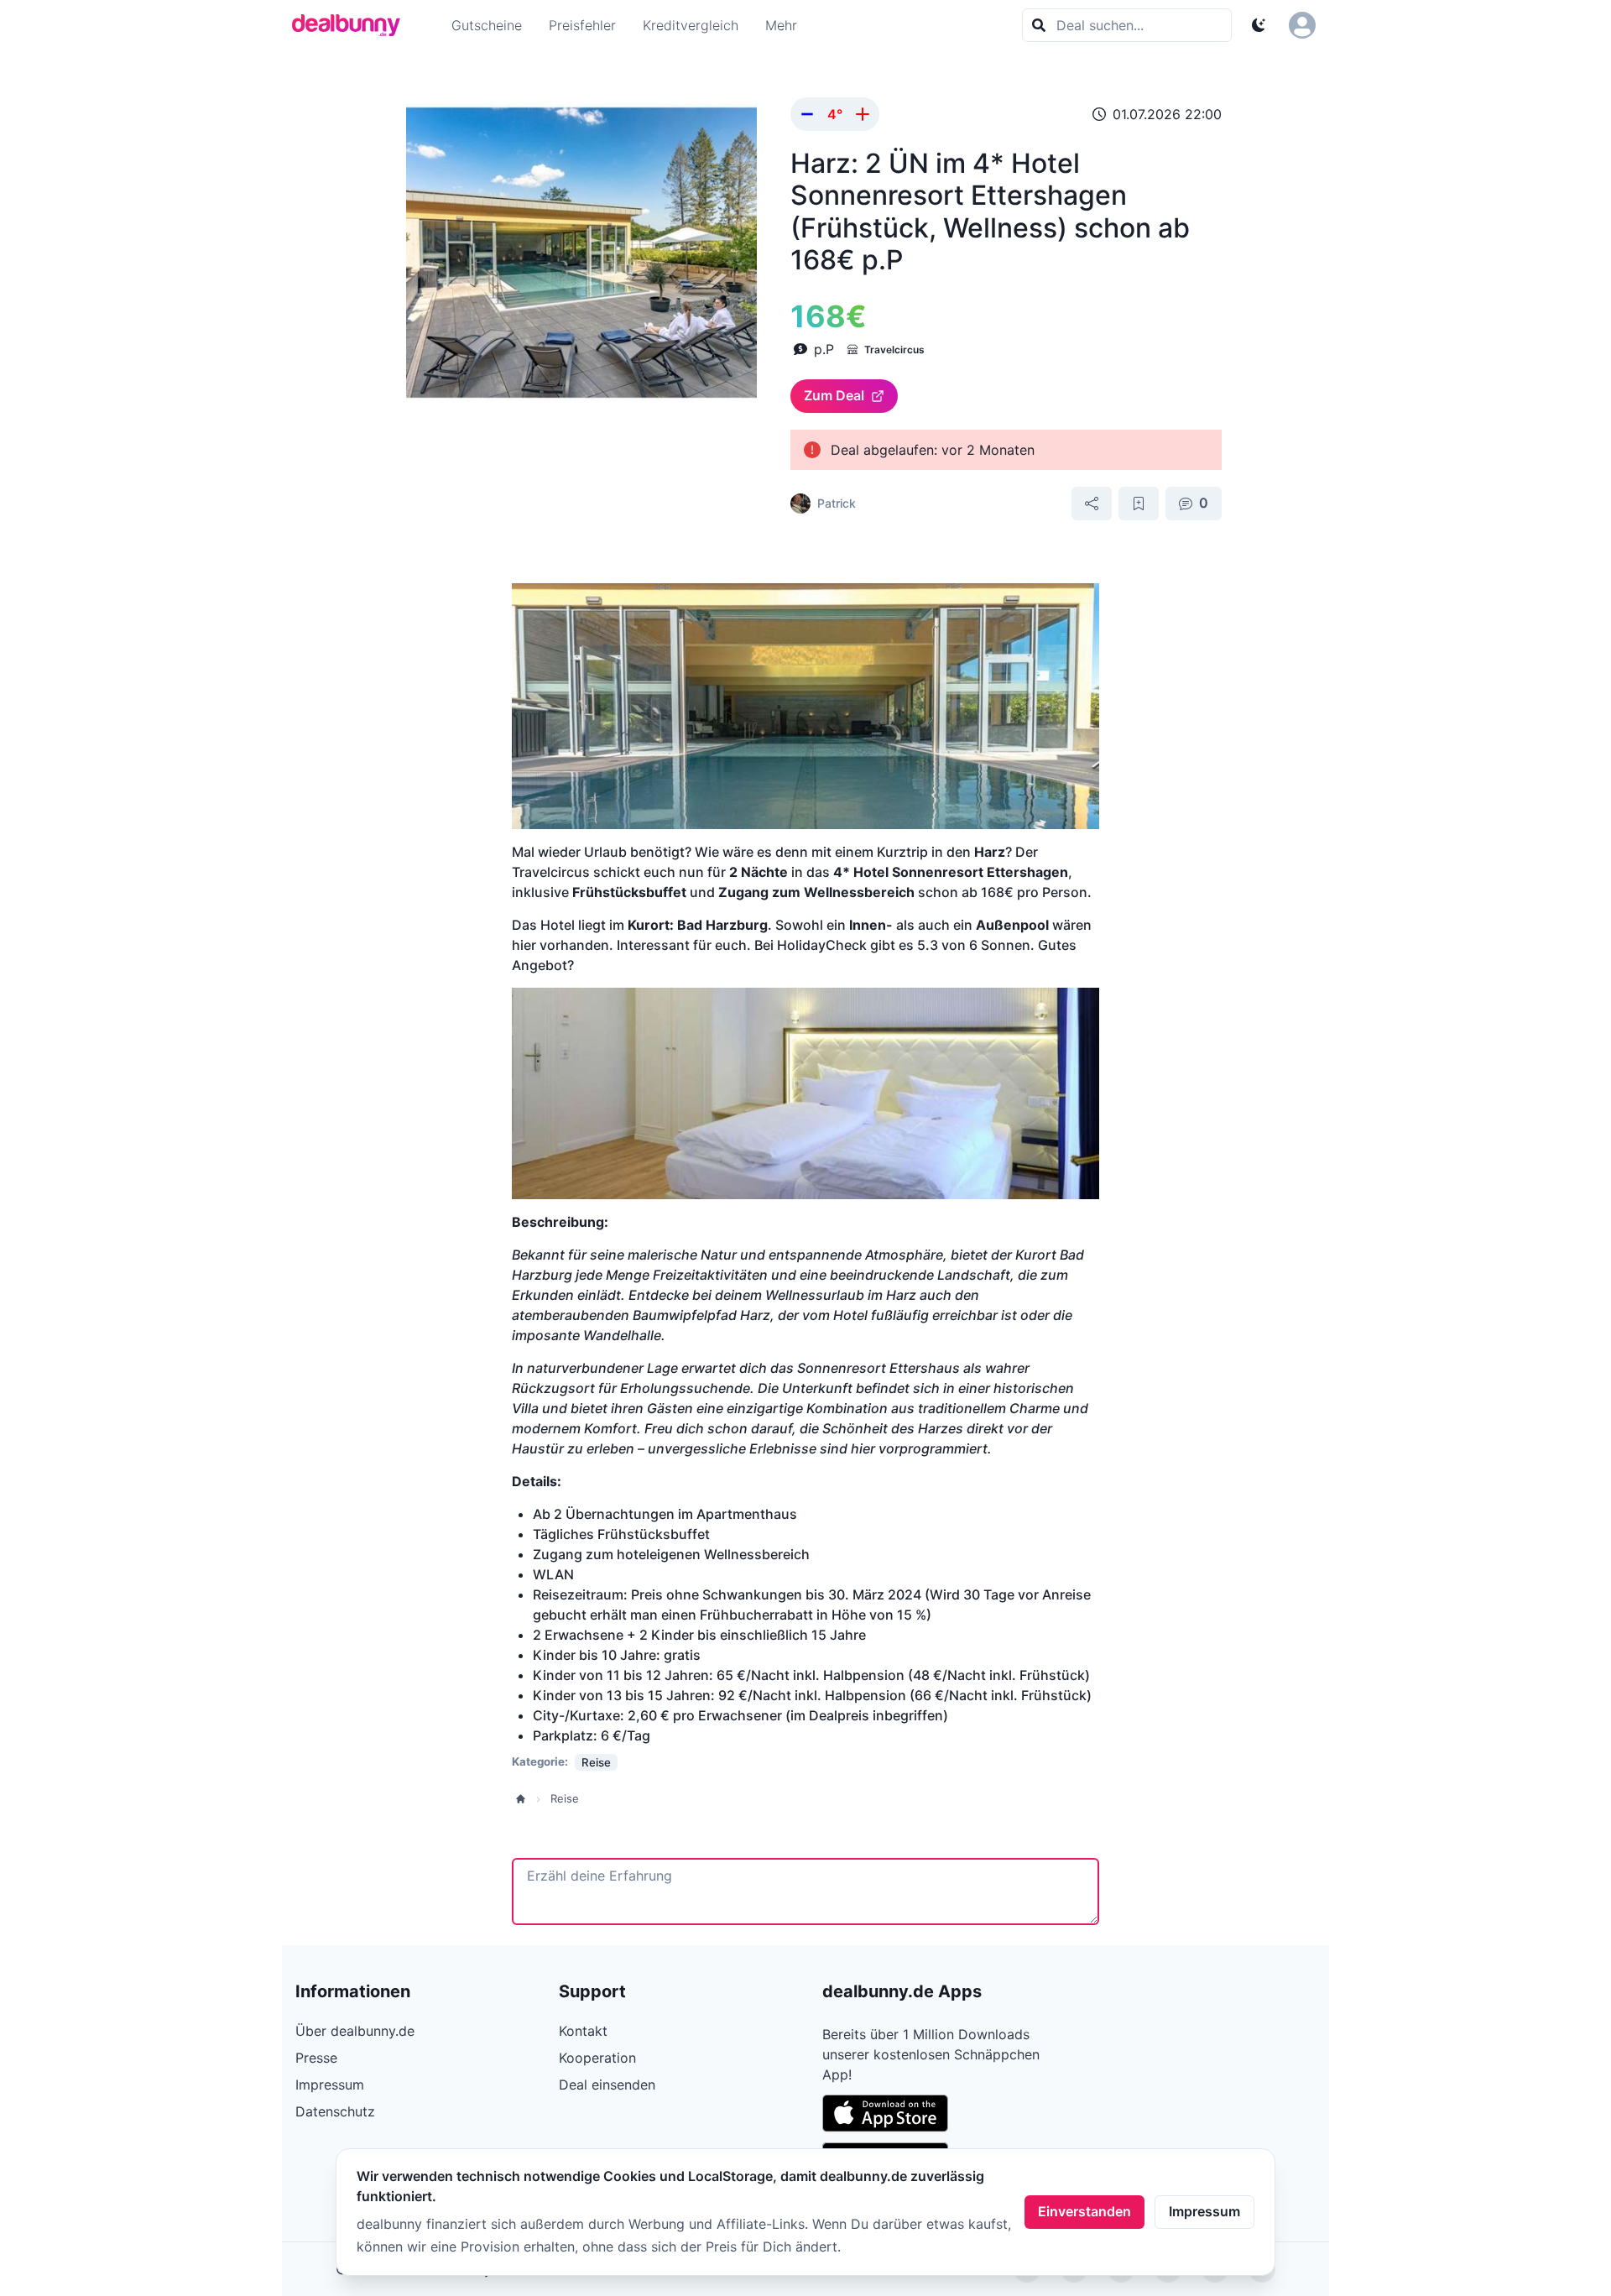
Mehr (781, 25)
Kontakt (583, 2031)
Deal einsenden (607, 2085)
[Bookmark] (1139, 504)
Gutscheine (487, 25)
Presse (316, 2058)
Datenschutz (335, 2111)
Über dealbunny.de (355, 2031)
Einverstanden (1084, 2211)
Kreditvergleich (691, 25)
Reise (565, 1798)
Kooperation (597, 2058)
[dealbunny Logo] (352, 25)
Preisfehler (582, 25)
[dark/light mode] (1259, 25)
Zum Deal (834, 395)
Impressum (1204, 2211)
